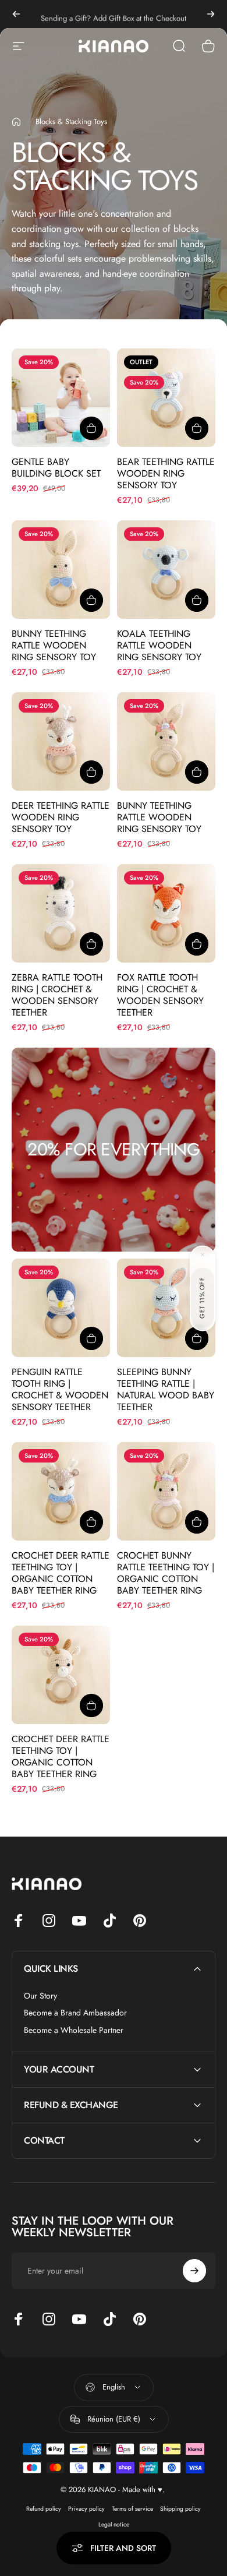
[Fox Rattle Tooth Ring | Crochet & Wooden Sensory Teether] (166, 913)
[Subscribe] (194, 2271)
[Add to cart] (91, 428)
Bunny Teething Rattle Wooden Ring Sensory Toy (54, 645)
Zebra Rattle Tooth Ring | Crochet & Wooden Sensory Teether (57, 995)
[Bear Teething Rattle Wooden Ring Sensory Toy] (166, 398)
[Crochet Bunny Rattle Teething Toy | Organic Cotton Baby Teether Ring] (166, 1491)
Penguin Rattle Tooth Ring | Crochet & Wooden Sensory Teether (60, 1389)
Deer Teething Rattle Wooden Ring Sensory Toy (61, 817)
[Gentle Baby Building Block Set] (61, 398)
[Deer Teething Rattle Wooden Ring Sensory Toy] (61, 741)
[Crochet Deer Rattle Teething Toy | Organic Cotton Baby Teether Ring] (61, 1491)
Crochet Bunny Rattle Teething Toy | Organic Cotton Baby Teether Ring (166, 1573)
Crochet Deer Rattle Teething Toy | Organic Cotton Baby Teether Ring (61, 1573)
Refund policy (44, 2509)
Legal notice (114, 2524)
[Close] (203, 1254)
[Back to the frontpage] (16, 122)
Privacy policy (86, 2509)
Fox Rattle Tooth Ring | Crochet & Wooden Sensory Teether (160, 995)
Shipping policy (180, 2509)
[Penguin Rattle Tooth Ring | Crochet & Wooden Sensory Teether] (61, 1308)
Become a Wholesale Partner (74, 2031)
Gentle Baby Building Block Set (56, 468)
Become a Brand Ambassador (75, 2013)
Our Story (40, 1996)
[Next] (211, 14)
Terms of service (132, 2509)
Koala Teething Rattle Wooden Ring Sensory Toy (159, 645)
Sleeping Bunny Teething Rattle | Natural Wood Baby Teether (166, 1389)
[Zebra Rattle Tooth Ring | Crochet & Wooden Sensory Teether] (61, 913)
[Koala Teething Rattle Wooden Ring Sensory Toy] (166, 570)
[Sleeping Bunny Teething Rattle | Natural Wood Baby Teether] (166, 1308)
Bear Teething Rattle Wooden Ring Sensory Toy (166, 473)
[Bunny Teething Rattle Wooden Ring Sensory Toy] (61, 570)
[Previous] (16, 14)
